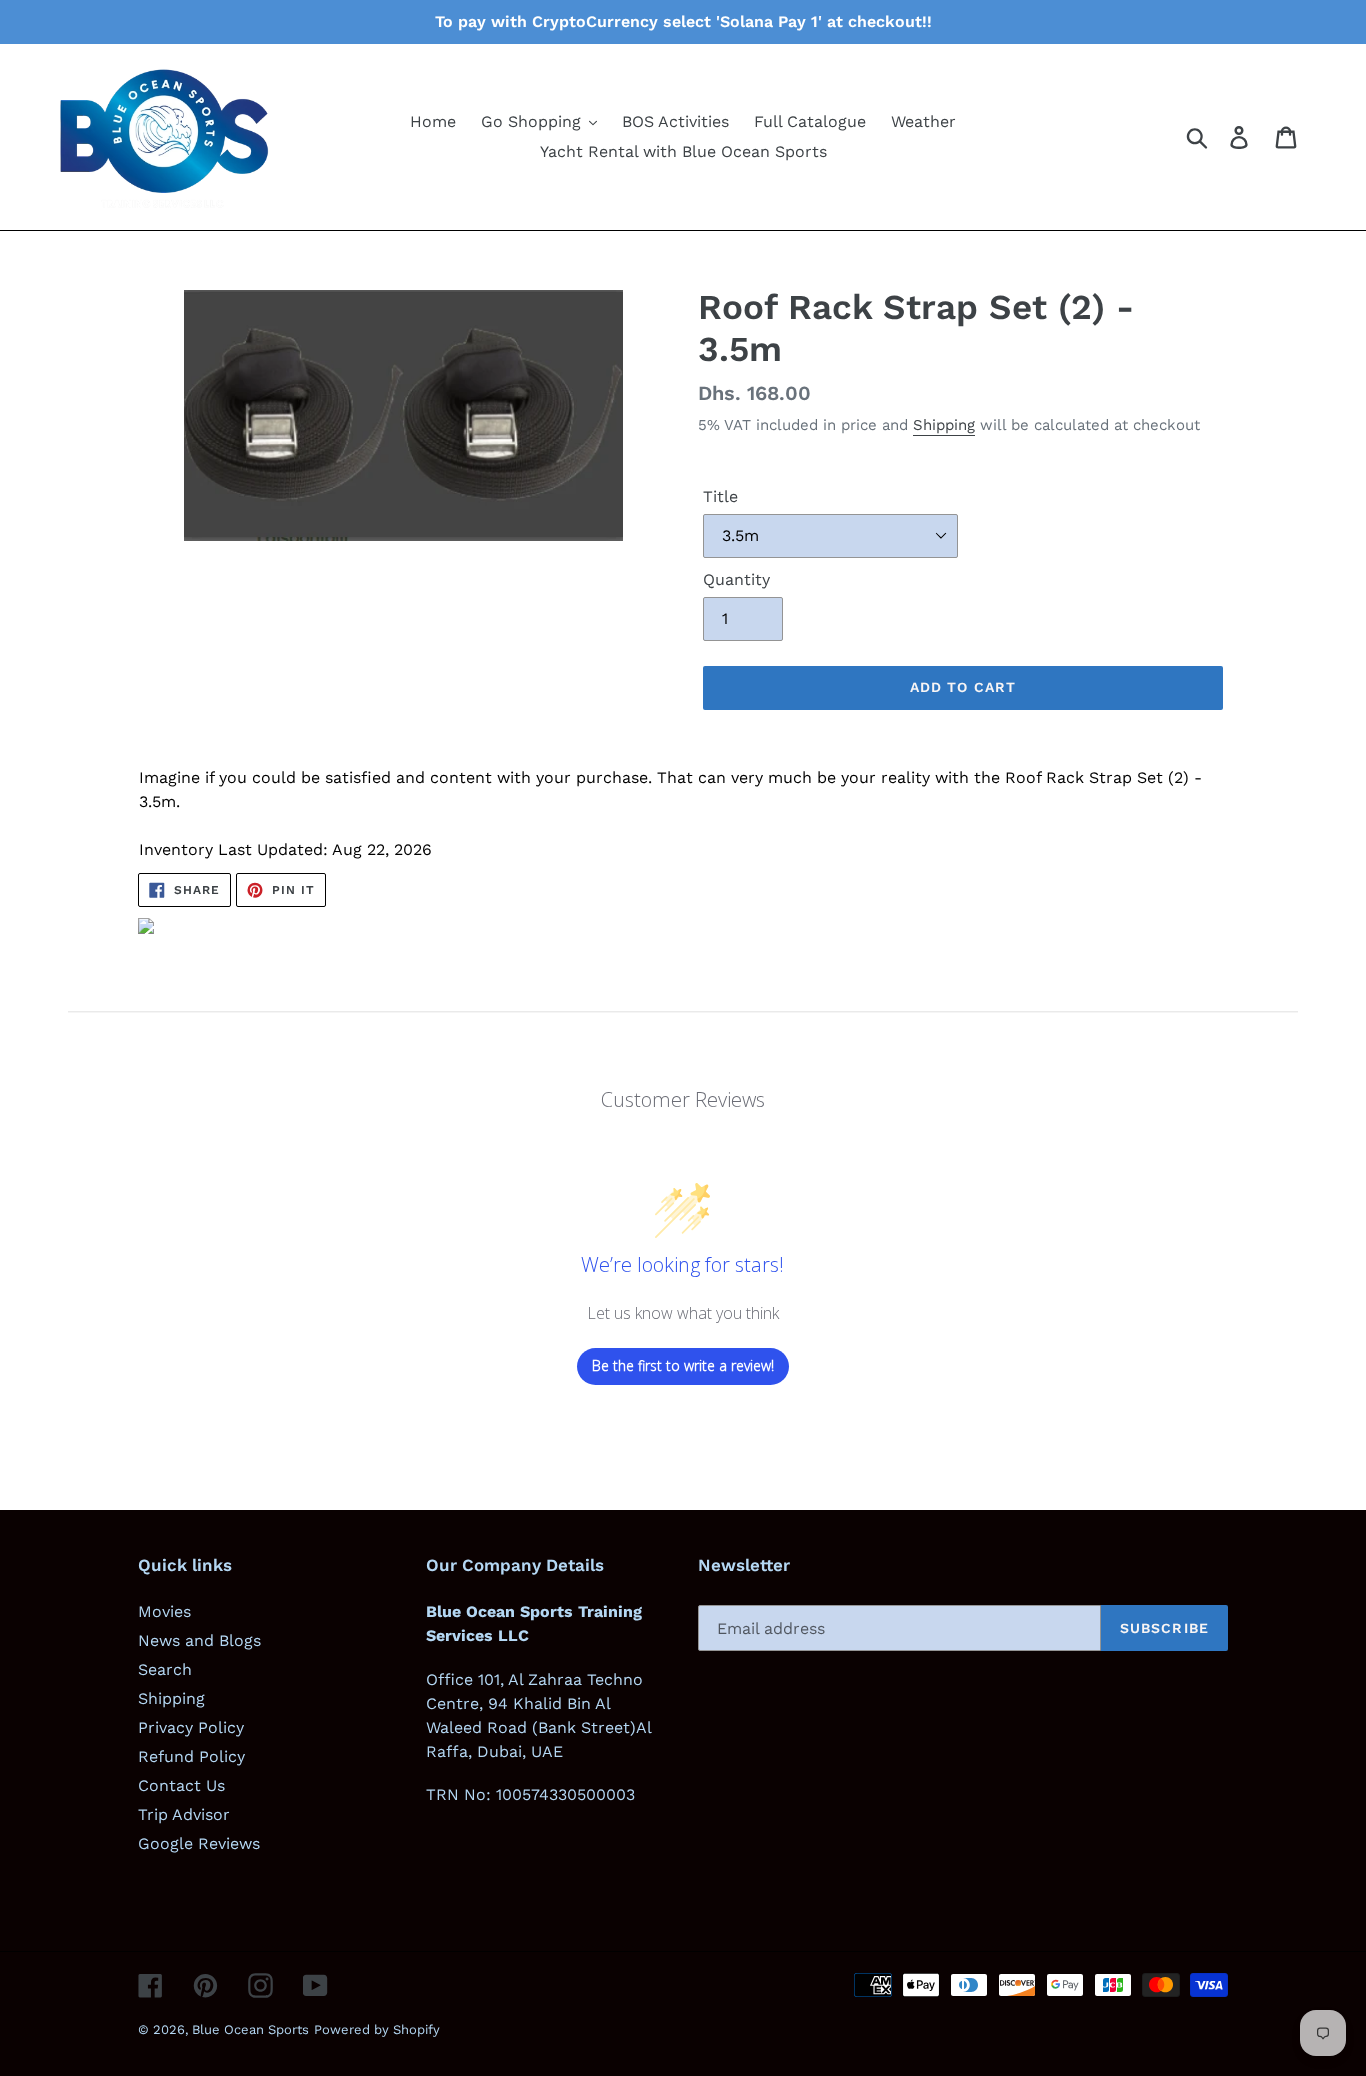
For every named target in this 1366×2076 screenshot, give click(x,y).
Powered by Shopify (377, 2029)
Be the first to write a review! (683, 1365)
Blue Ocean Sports (250, 2029)
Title (720, 496)
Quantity (736, 579)
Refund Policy (191, 1756)
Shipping (944, 425)
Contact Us (181, 1785)
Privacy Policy (191, 1727)
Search (165, 1669)
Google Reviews (199, 1843)
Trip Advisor (184, 1814)
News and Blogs (199, 1640)
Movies (164, 1611)
